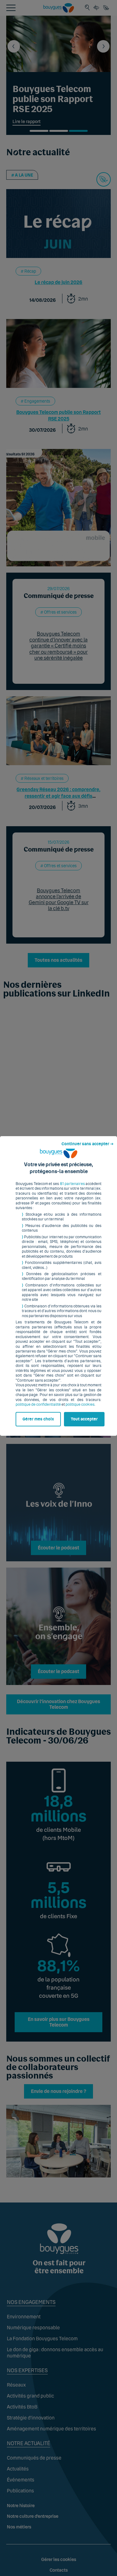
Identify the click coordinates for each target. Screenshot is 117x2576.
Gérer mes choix (38, 1419)
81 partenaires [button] (72, 1184)
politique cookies (80, 1404)
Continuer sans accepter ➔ (88, 1144)
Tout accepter (84, 1419)
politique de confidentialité (38, 1404)
